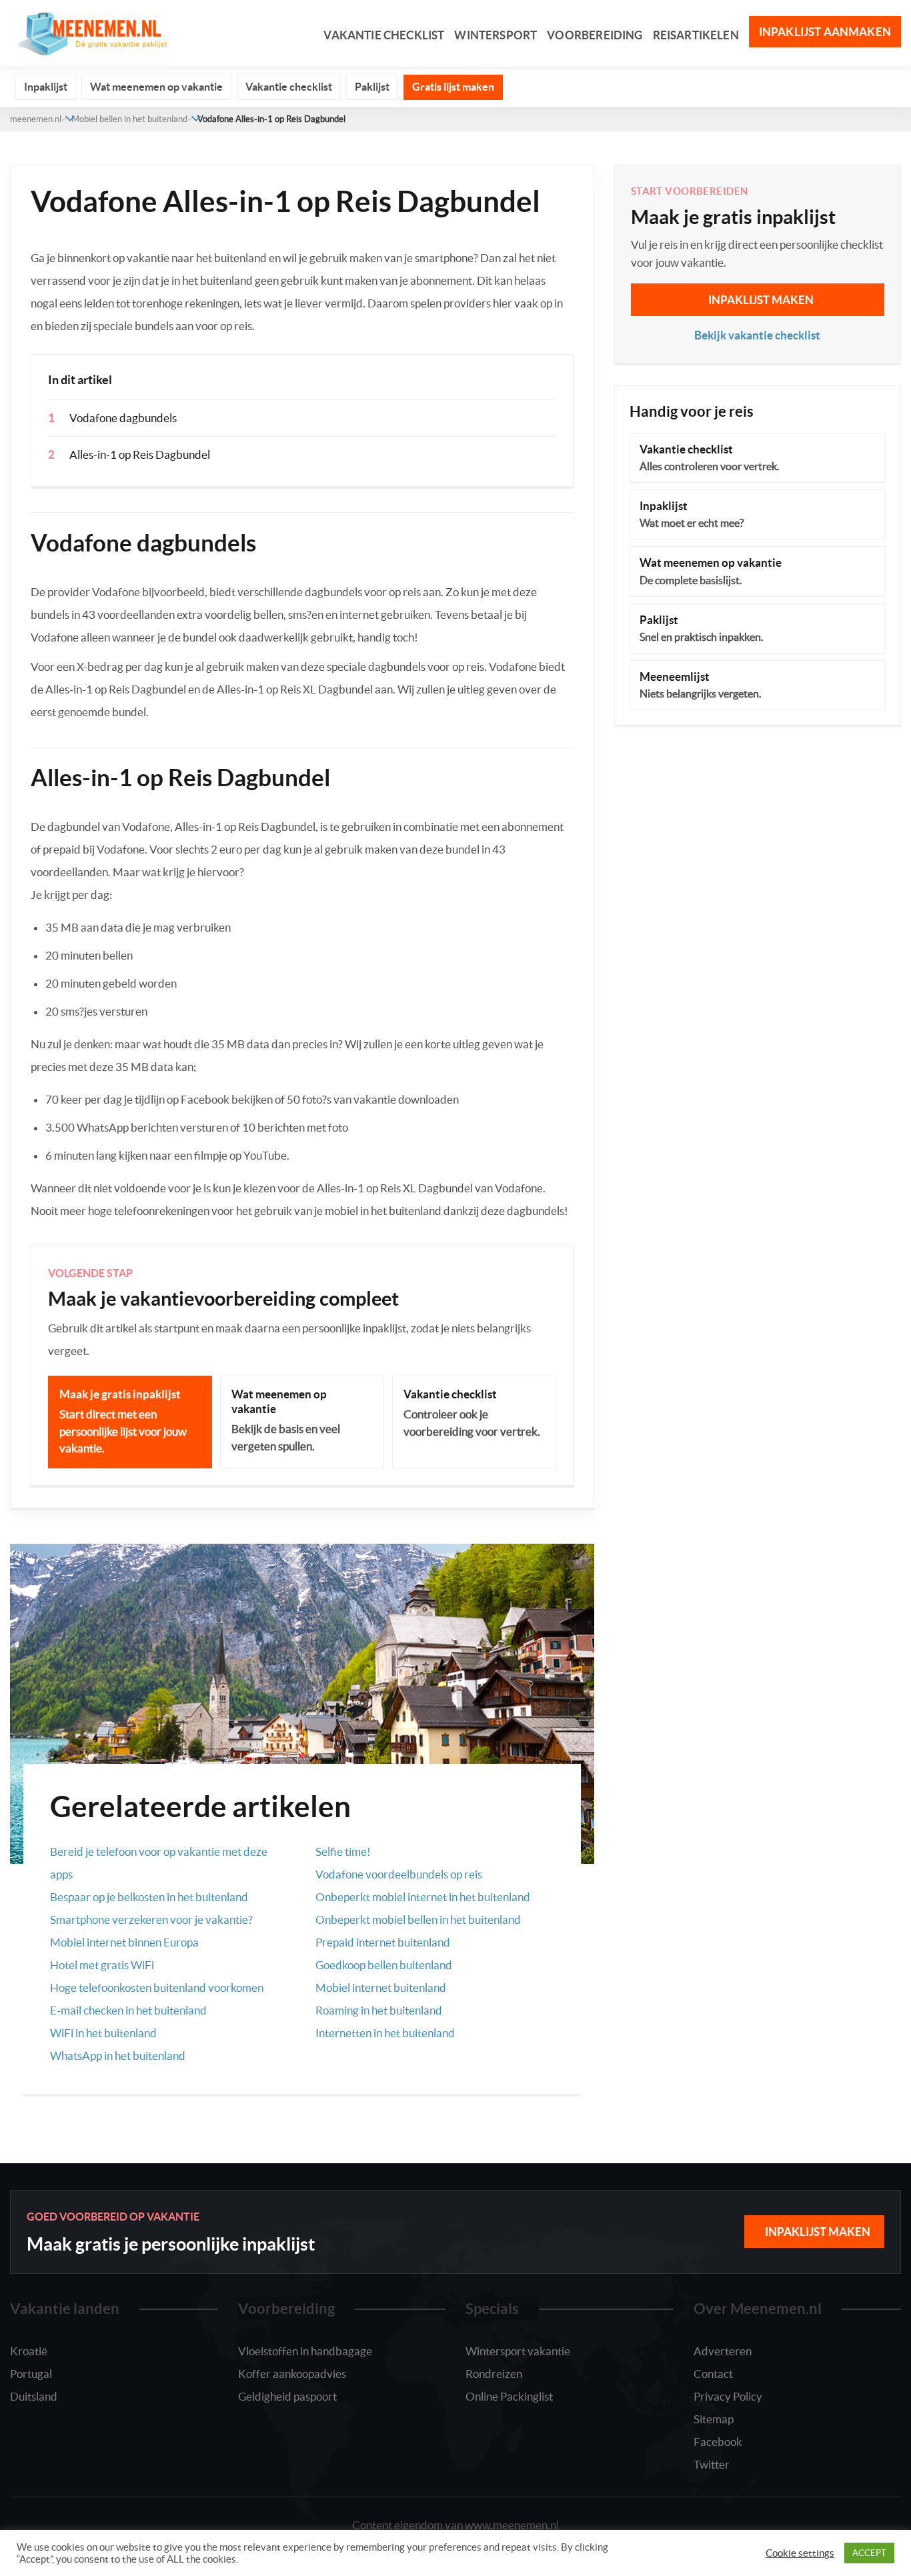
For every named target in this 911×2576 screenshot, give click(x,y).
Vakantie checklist (384, 35)
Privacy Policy (728, 2396)
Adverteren (723, 2351)
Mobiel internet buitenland (381, 1988)
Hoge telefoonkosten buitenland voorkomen (157, 1988)
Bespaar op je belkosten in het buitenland (149, 1897)
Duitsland (34, 2396)
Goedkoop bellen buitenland (384, 1965)
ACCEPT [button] (869, 2553)
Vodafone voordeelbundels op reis (399, 1874)
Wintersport (496, 35)
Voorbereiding (595, 35)
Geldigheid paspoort (287, 2396)
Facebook (718, 2442)
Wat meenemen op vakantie (156, 87)
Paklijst (372, 87)
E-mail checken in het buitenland (128, 2010)
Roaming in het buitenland (379, 2010)
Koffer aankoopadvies (292, 2374)
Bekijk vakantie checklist (757, 335)
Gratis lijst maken (453, 87)
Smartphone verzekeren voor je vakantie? (151, 1919)
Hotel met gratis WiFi (102, 1965)
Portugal (31, 2374)
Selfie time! (343, 1851)
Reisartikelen (696, 35)
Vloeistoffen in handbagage (305, 2351)
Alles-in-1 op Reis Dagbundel (140, 454)
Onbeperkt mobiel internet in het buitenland (423, 1897)
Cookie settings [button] (800, 2553)
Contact (713, 2374)
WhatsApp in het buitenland (118, 2056)
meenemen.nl (36, 119)
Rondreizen (494, 2374)
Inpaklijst (46, 87)
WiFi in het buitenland (103, 2033)
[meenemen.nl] (90, 32)
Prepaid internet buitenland (383, 1942)
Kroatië (29, 2351)
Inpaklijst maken (761, 300)
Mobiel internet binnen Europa (124, 1942)
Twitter (712, 2464)
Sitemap (714, 2419)
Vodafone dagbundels (123, 418)
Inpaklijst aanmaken (825, 32)
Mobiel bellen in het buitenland (129, 119)
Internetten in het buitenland (385, 2033)
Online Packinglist (509, 2396)
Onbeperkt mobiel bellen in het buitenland (418, 1919)
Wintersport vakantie (518, 2351)
